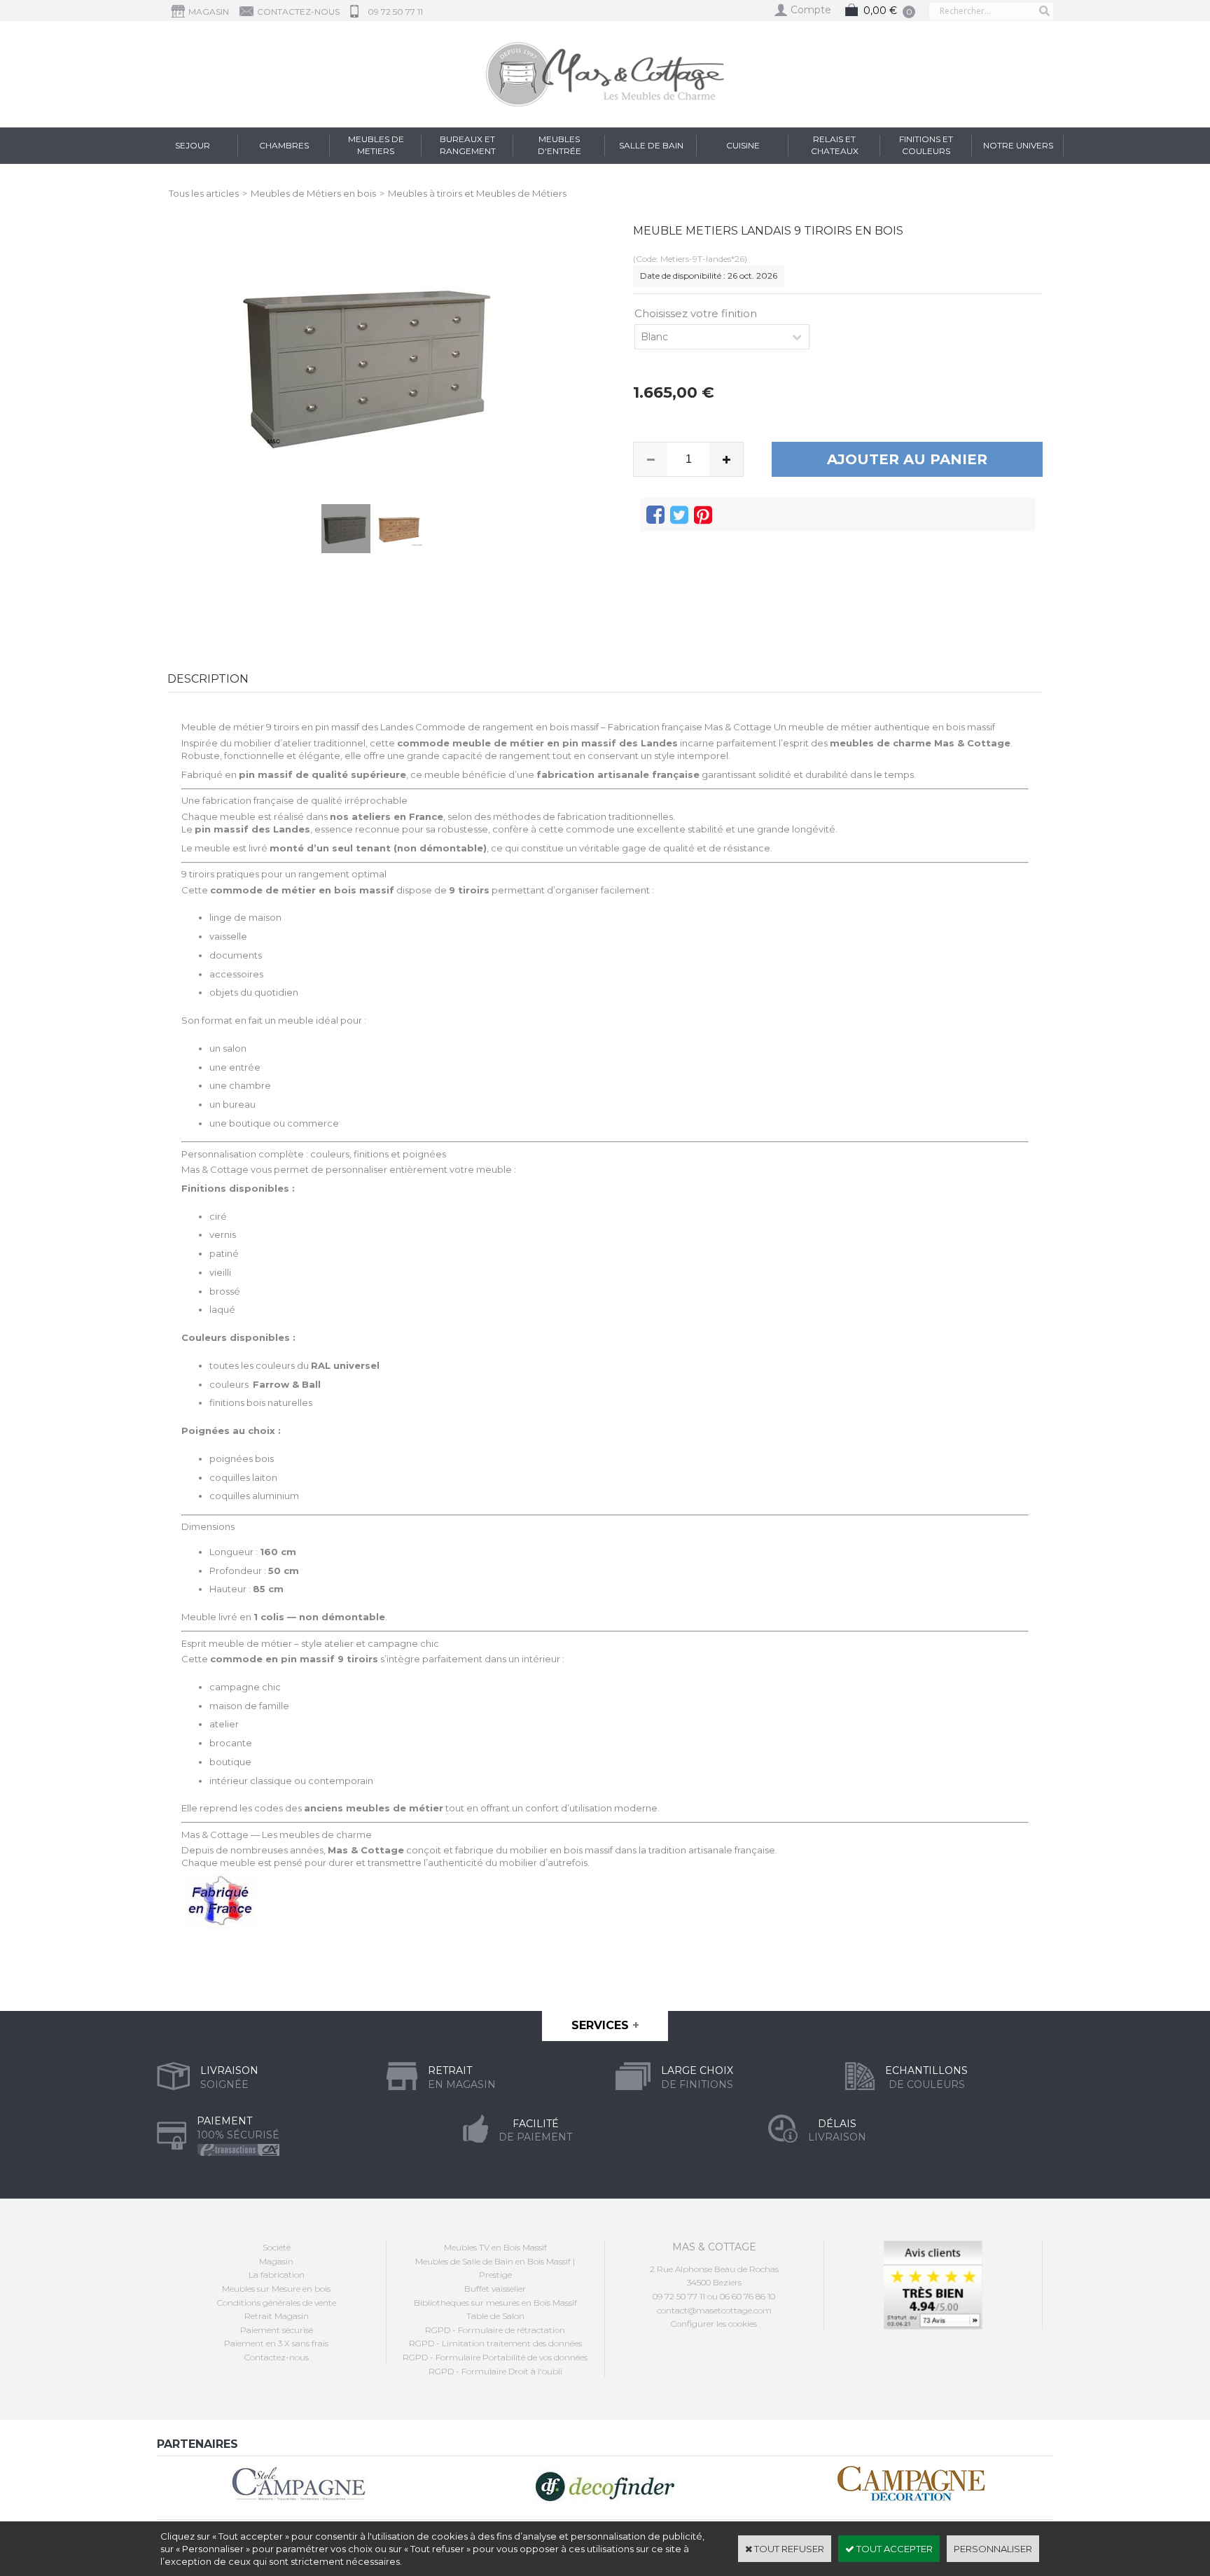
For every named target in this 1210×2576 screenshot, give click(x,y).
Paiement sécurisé (277, 2330)
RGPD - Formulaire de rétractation (495, 2330)
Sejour (193, 145)
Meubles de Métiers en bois (313, 193)
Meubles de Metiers (376, 145)
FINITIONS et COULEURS (926, 145)
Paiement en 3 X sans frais (276, 2343)
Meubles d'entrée (559, 145)
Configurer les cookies (714, 2324)
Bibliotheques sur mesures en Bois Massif (495, 2303)
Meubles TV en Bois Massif (495, 2247)
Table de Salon (495, 2316)
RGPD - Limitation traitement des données (495, 2343)
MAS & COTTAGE (714, 2247)
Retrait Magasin (277, 2316)
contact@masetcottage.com (714, 2310)
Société (277, 2247)
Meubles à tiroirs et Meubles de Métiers (477, 193)
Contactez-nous (277, 2357)
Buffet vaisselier (495, 2289)
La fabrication (277, 2275)
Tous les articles (204, 193)
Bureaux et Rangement (468, 145)
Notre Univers (1018, 145)
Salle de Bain (651, 145)
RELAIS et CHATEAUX (835, 145)
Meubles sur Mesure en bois (276, 2289)
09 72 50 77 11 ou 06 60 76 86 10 (714, 2296)
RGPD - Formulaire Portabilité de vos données (495, 2357)
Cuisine (743, 145)
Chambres (284, 145)
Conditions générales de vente (277, 2303)
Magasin (276, 2261)
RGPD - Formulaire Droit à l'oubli (495, 2371)
